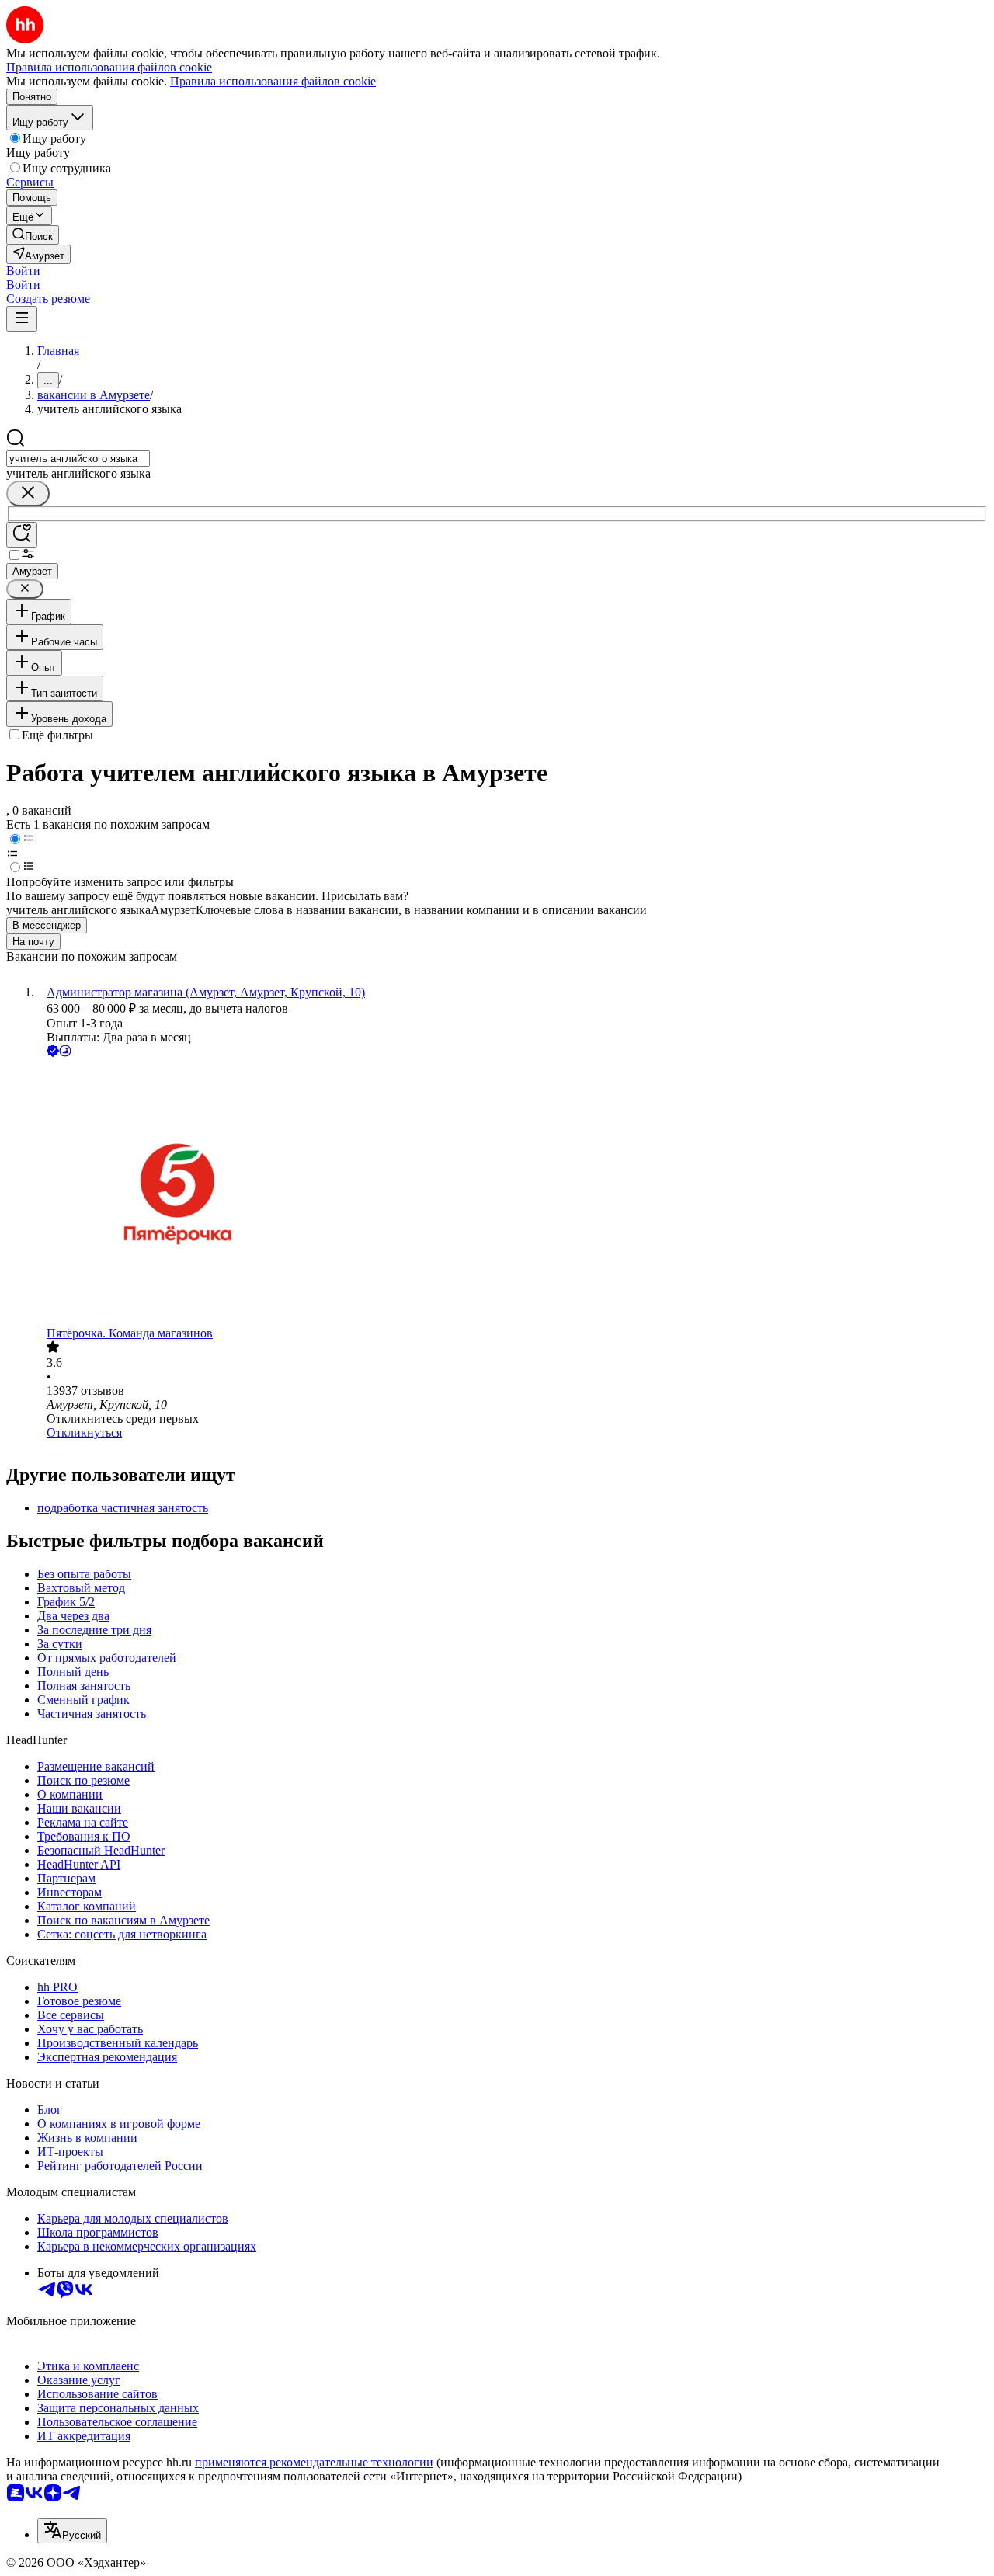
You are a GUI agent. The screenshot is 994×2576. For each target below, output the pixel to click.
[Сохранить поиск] (22, 535)
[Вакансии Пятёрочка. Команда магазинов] (513, 1193)
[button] (23, 271)
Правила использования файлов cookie (273, 81)
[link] (33, 235)
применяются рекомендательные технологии (314, 2462)
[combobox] (78, 459)
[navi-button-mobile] (22, 319)
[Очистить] (28, 494)
